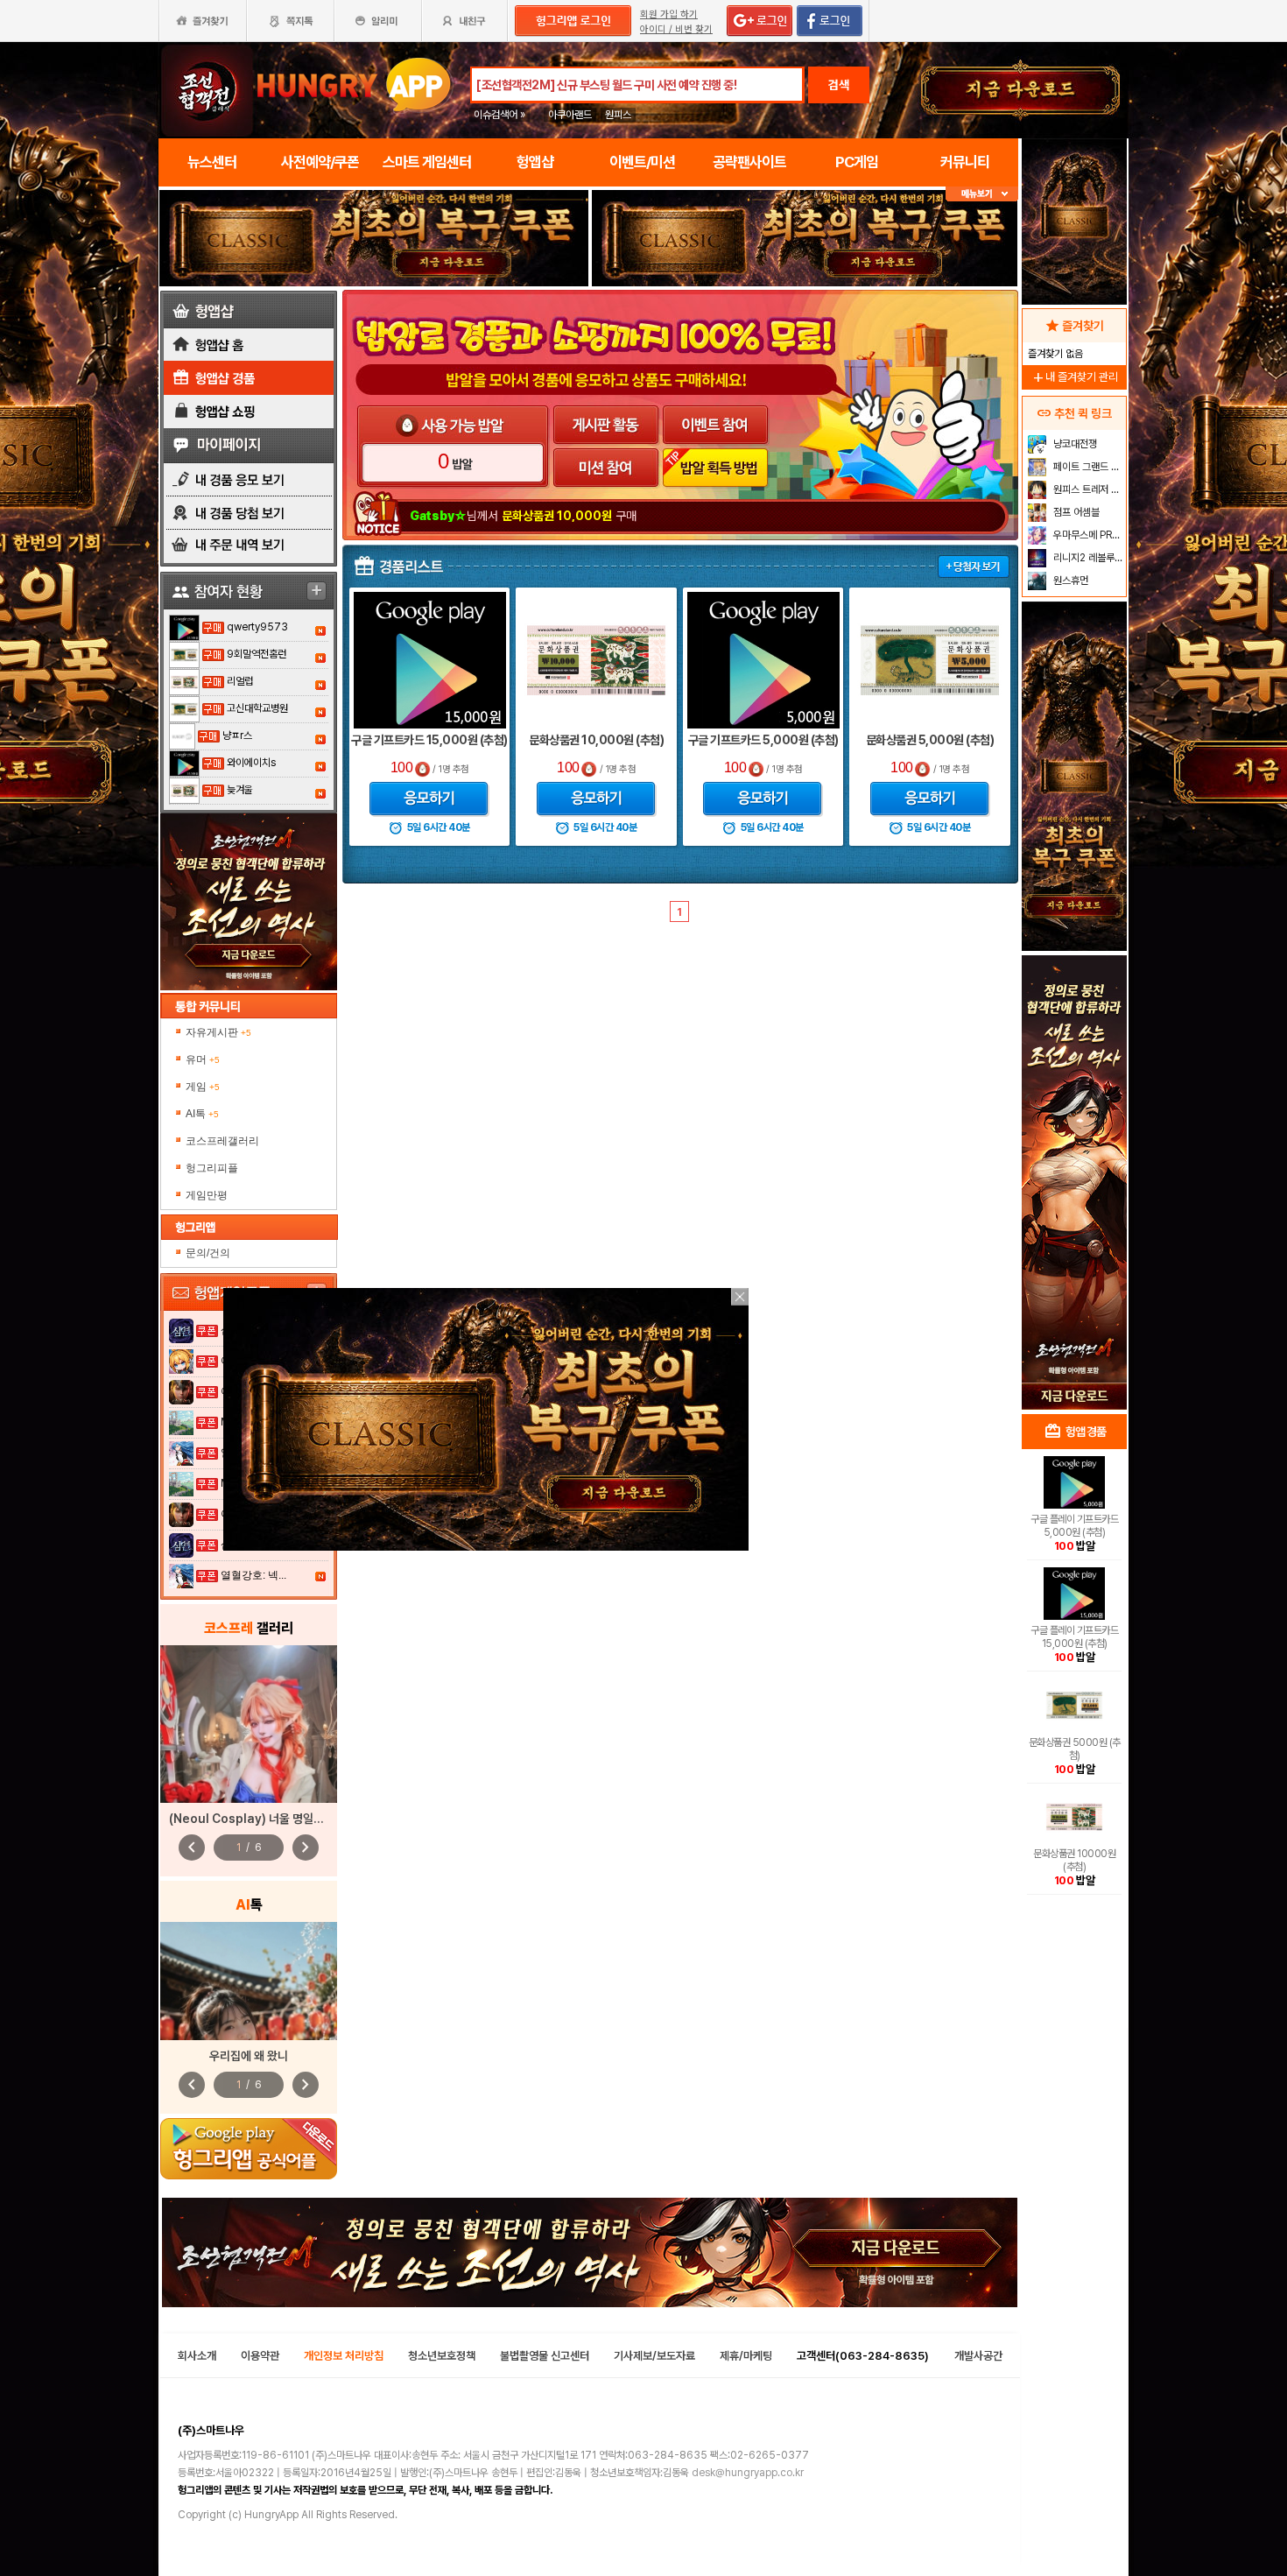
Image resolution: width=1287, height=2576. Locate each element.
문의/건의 (208, 1253)
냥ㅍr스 (237, 735)
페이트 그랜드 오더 (1088, 467)
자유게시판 (218, 1032)
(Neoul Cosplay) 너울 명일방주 (252, 1819)
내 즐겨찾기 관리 (1074, 377)
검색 (839, 85)
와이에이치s (251, 763)
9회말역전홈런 (257, 654)
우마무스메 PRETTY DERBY (1088, 535)
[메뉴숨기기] (982, 194)
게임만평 (207, 1195)
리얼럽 (240, 681)
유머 (203, 1059)
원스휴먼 (1069, 581)
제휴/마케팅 (746, 2356)
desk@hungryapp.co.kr (748, 2473)
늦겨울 (240, 790)
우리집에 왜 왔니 (249, 2056)
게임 (203, 1087)
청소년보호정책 (442, 2356)
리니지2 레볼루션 (1087, 558)
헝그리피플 (212, 1168)
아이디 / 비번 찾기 (676, 29)
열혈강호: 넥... (253, 1575)
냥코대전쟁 (1074, 444)
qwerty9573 (257, 627)
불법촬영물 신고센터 (545, 2356)
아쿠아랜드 (570, 115)
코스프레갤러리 (222, 1141)
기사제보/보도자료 (654, 2356)
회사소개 (197, 2356)
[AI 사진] (249, 1981)
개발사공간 (978, 2356)
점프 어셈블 (1075, 512)
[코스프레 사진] (249, 1724)
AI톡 (202, 1114)
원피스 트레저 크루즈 (1088, 489)
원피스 (618, 115)
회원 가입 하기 (669, 14)
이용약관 (260, 2356)
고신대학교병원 (257, 708)
